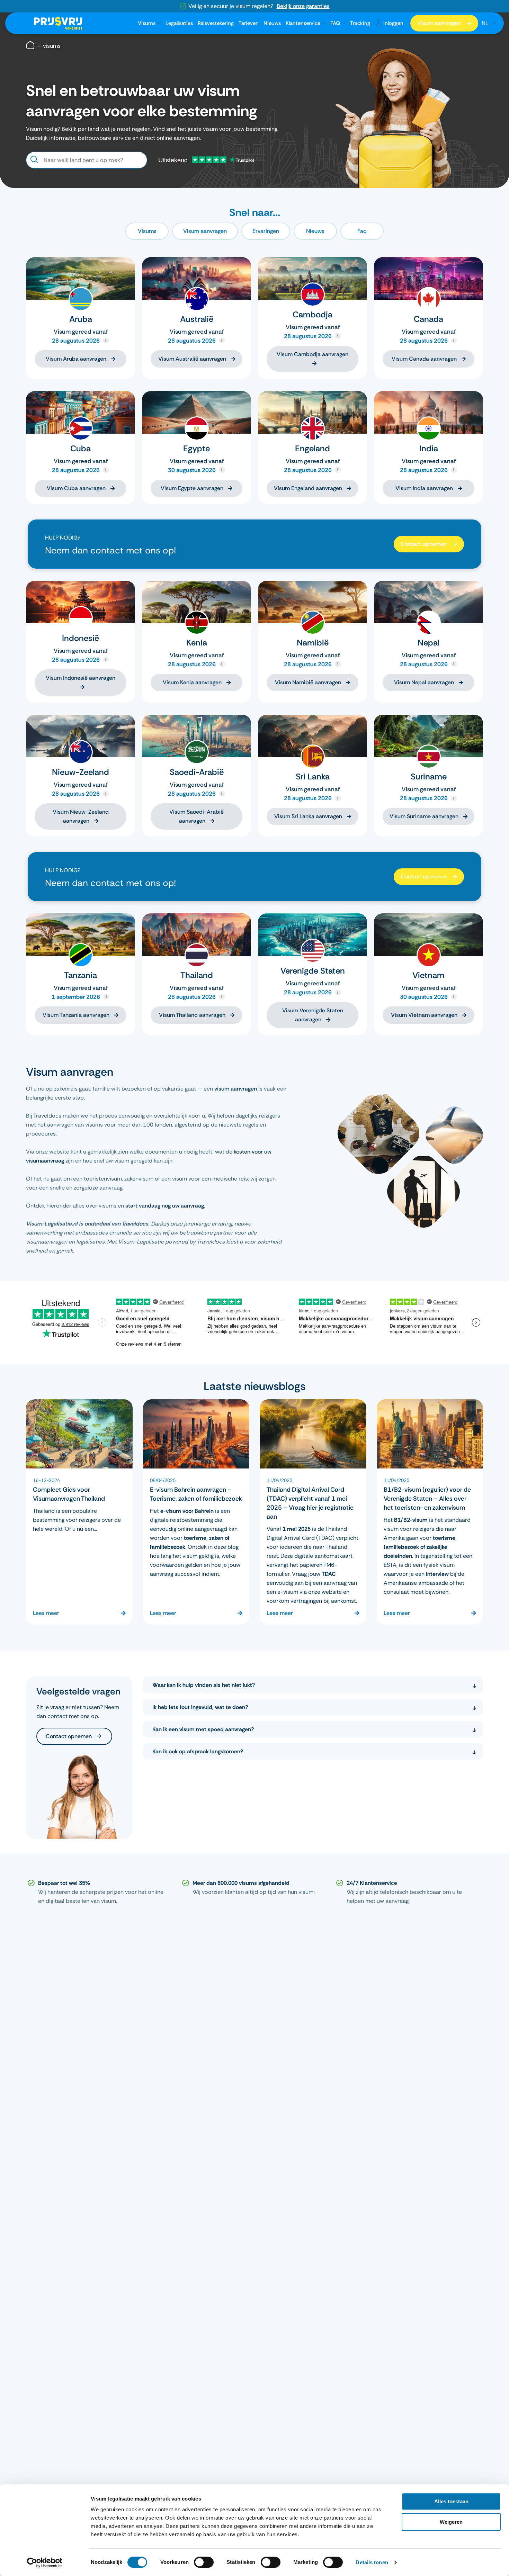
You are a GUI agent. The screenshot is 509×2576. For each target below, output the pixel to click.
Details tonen (372, 2562)
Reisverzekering (216, 23)
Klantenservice (303, 23)
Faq (362, 231)
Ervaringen (266, 231)
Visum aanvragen (439, 23)
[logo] (58, 23)
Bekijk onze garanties (303, 6)
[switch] (204, 2562)
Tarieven (249, 23)
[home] (30, 46)
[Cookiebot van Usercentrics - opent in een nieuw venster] (45, 2563)
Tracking (360, 23)
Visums (147, 23)
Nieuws (272, 23)
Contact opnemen (424, 544)
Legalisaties (179, 23)
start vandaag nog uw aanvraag (165, 1206)
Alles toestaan (451, 2501)
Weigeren (451, 2522)
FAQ (335, 23)
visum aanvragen (236, 1089)
